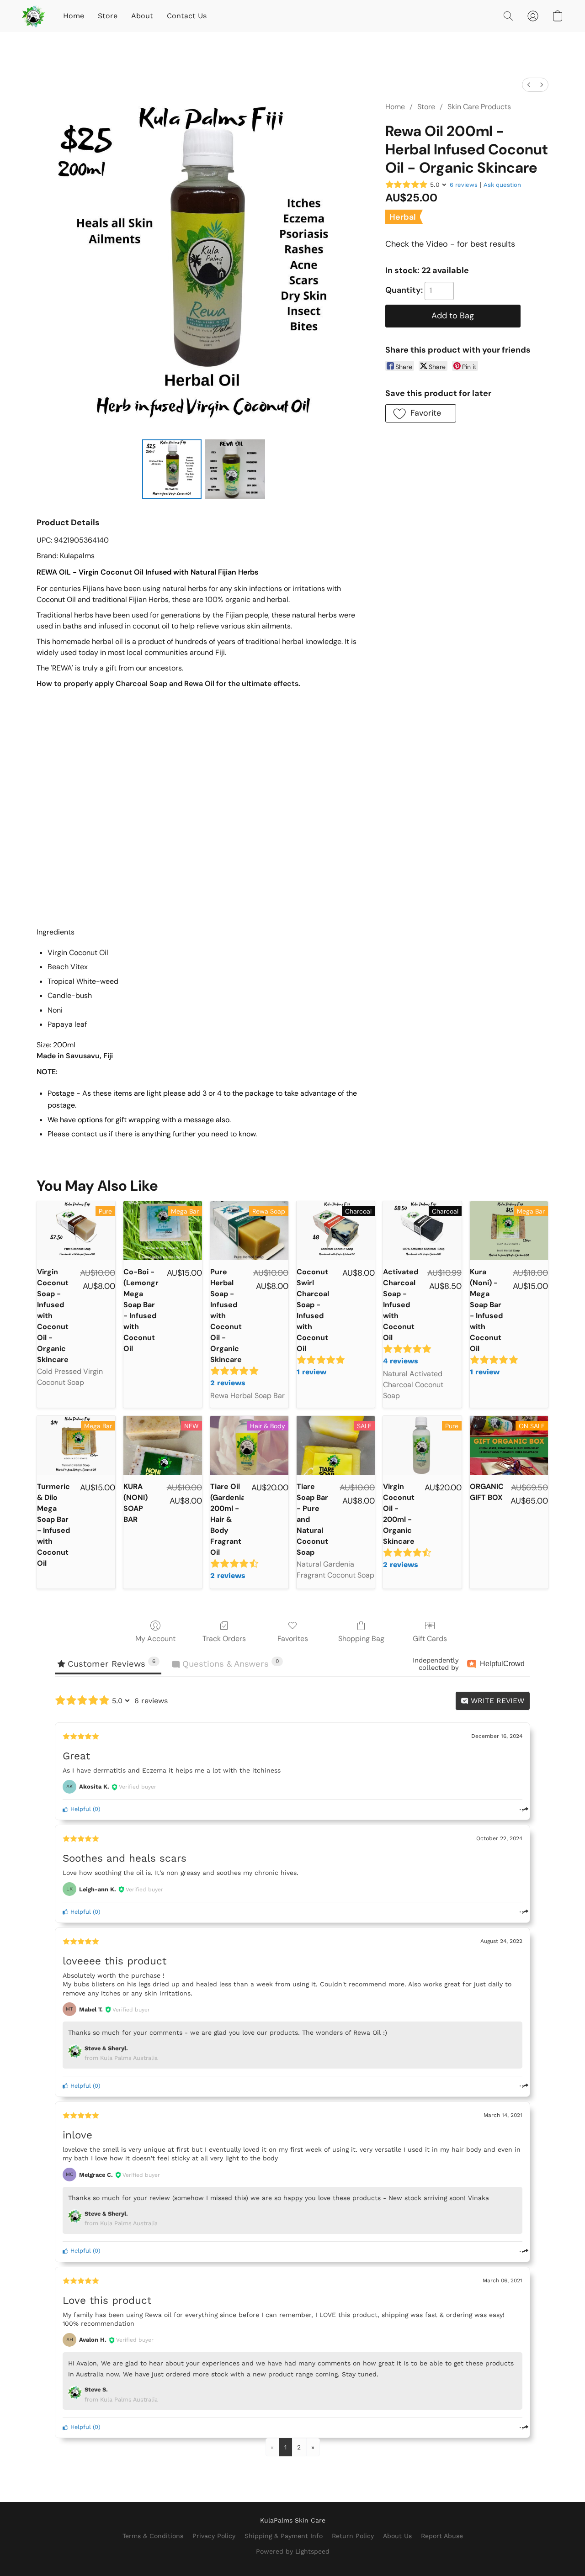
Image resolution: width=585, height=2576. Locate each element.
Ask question (502, 185)
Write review (496, 1701)
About (142, 16)
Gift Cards (430, 1639)
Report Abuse (442, 2536)
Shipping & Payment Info (284, 2536)
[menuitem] (529, 85)
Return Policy (353, 2536)
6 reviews (464, 185)
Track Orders (224, 1639)
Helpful (80, 1809)
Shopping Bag (361, 1639)
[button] (33, 16)
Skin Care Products (479, 107)
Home (74, 16)
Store (108, 16)
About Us (397, 2536)
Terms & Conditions (153, 2536)
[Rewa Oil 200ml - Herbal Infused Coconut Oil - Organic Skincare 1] (235, 469)
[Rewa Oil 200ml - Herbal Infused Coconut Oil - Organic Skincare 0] (172, 469)
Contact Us (187, 16)
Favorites (293, 1639)
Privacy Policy (214, 2536)
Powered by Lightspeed (293, 2551)
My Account (155, 1639)
